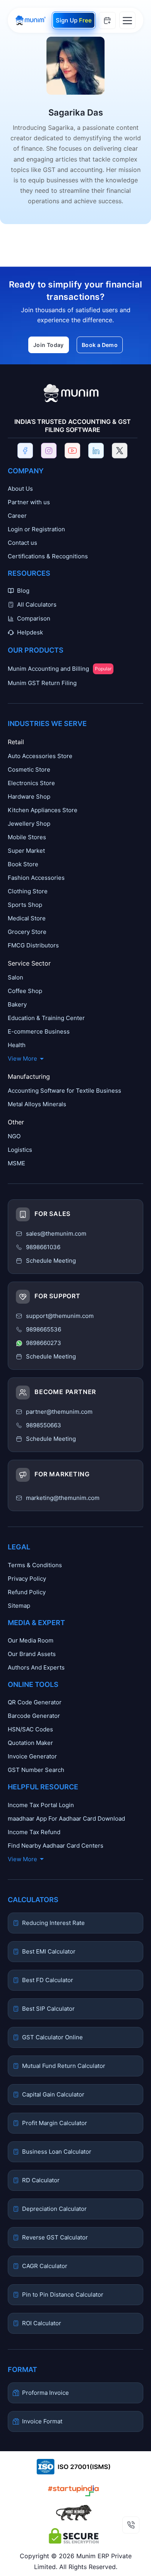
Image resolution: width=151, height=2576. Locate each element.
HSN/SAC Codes (30, 1729)
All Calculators (37, 604)
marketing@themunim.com (63, 1498)
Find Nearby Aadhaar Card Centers (56, 1846)
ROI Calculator (42, 2323)
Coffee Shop (25, 991)
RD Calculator (41, 2180)
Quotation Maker (30, 1743)
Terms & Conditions (35, 1565)
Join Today (49, 345)
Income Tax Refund (34, 1832)
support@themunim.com (60, 1316)
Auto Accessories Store (40, 756)
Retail (16, 742)
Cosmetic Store (29, 769)
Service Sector (29, 963)
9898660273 (44, 1343)
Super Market (26, 851)
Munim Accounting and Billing (60, 669)
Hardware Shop (29, 797)
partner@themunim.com (59, 1412)
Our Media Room (31, 1640)
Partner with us (29, 502)
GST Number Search (36, 1770)
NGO (14, 1136)
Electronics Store (31, 783)
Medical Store (27, 918)
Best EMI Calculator (49, 1951)
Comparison (34, 618)
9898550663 (44, 1425)
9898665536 (44, 1329)
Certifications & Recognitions (48, 556)
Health (17, 1045)
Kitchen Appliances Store (43, 810)
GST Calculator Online (52, 2037)
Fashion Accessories (36, 878)
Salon (15, 977)
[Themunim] (31, 20)
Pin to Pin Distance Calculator (63, 2295)
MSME (16, 1163)
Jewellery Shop (29, 824)
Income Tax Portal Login (41, 1805)
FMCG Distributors (33, 945)
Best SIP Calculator (48, 2009)
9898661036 (43, 1247)
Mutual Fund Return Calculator (64, 2066)
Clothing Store (28, 891)
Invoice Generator (32, 1756)
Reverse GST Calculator (55, 2237)
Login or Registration (36, 529)
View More (22, 1058)
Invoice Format (42, 2421)
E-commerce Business (39, 1031)
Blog (23, 591)
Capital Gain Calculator (53, 2094)
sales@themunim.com (56, 1234)
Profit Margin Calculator (55, 2123)
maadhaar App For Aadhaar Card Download (66, 1819)
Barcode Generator (34, 1716)
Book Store (23, 864)
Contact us (22, 543)
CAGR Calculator (45, 2266)
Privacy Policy (27, 1579)
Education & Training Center (46, 1018)
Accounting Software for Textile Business (64, 1091)
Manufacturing (29, 1076)
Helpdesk (30, 632)
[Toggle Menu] (127, 20)
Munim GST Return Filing (42, 683)
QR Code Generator (35, 1702)
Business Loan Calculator (57, 2152)
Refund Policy (27, 1592)
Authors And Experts (36, 1667)
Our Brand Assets (32, 1654)
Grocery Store (27, 932)
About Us (20, 489)
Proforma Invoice (45, 2393)
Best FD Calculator (48, 1980)
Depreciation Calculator (54, 2209)
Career (17, 516)
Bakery (17, 1004)
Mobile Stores (27, 837)
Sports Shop (25, 905)
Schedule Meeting (51, 1439)
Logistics (20, 1150)
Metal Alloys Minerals (37, 1104)
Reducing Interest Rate (53, 1923)
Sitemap (19, 1606)
